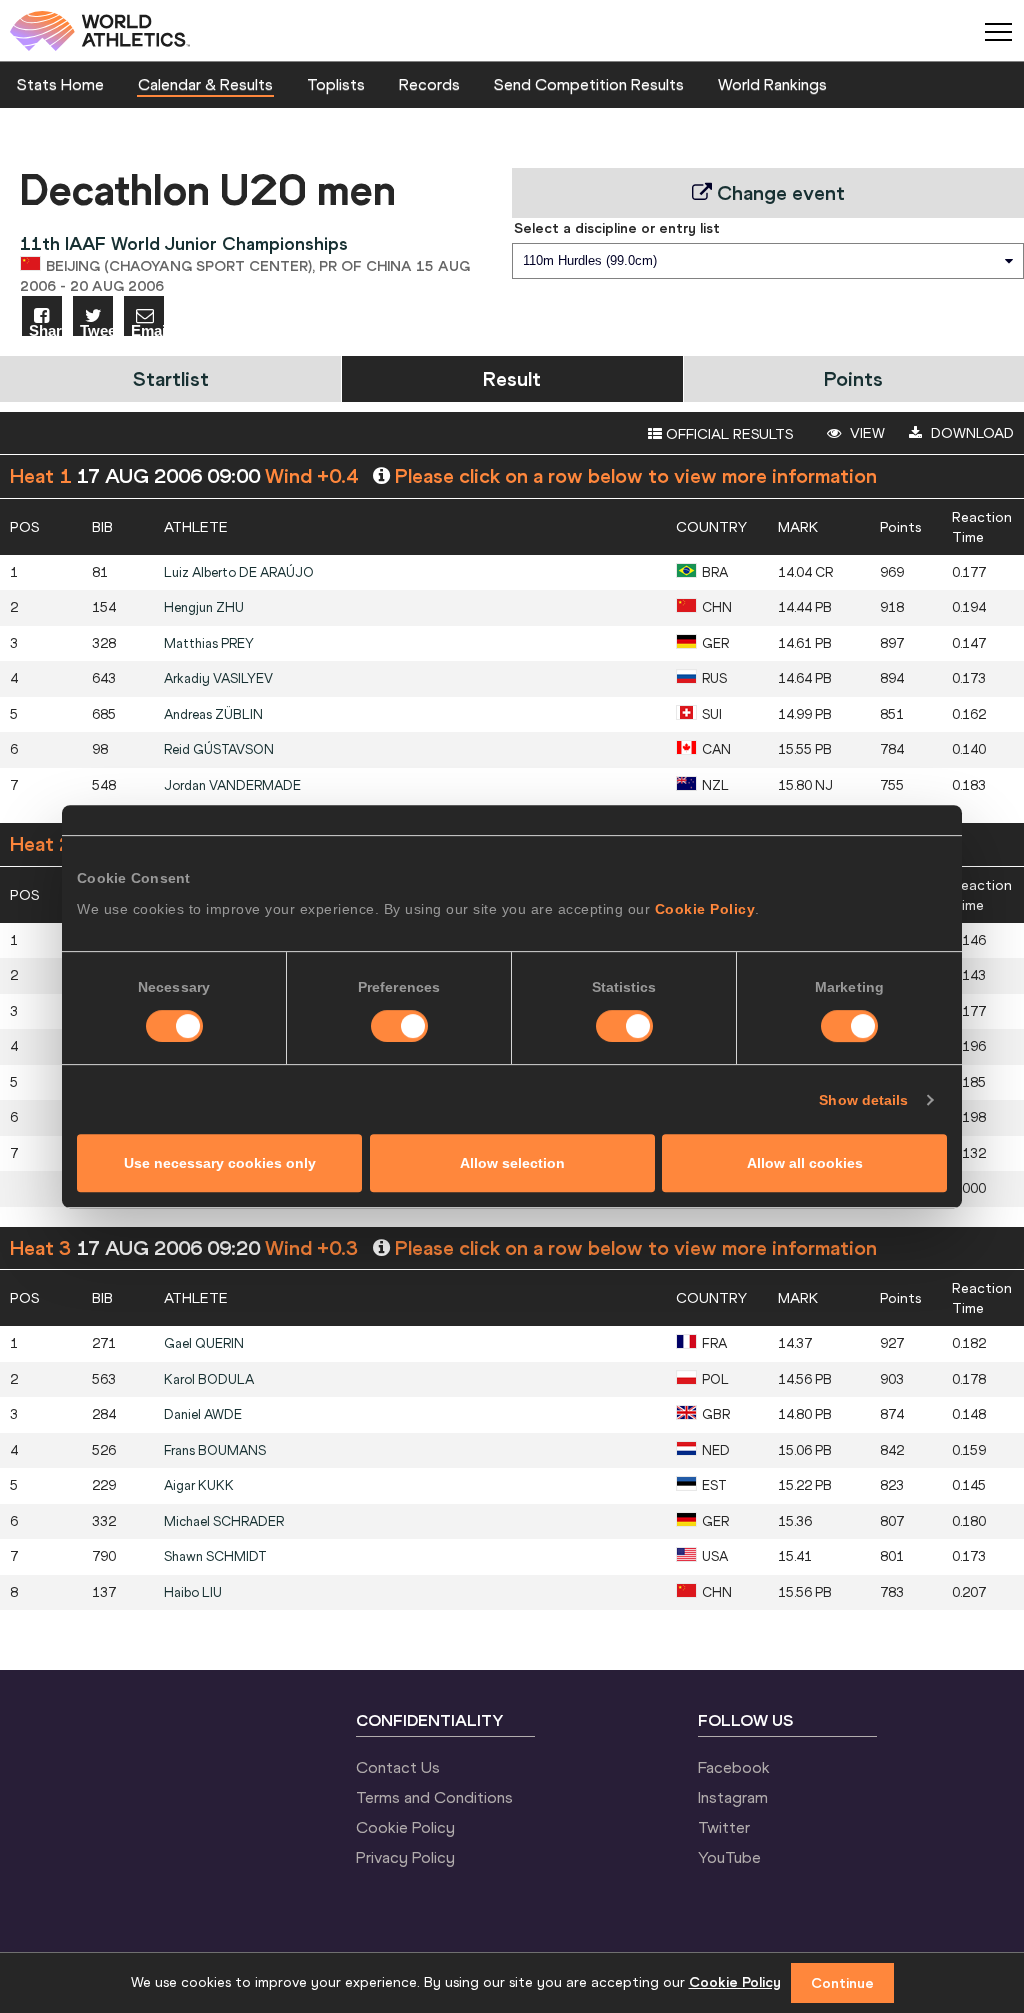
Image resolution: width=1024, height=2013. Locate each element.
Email (147, 329)
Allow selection (512, 1163)
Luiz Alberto (239, 572)
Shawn (215, 1556)
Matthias (209, 643)
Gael (204, 1343)
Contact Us (398, 1767)
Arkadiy (218, 678)
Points (853, 378)
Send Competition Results (589, 84)
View (865, 433)
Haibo (193, 1592)
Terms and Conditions (434, 1797)
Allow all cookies (805, 1163)
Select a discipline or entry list (617, 228)
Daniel (203, 1414)
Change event (778, 192)
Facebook (734, 1767)
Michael (224, 1521)
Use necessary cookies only (220, 1163)
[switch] (399, 1026)
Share (45, 329)
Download (970, 433)
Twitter (724, 1827)
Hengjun (204, 607)
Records (429, 84)
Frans (215, 1450)
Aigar (199, 1485)
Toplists (336, 84)
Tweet (96, 329)
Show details (863, 1100)
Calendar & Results (205, 84)
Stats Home (60, 84)
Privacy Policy (405, 1857)
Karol (209, 1379)
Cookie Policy (705, 909)
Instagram (733, 1797)
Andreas (213, 714)
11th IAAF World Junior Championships (184, 243)
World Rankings (772, 84)
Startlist (171, 378)
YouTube (729, 1857)
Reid (219, 749)
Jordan (232, 785)
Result (512, 378)
